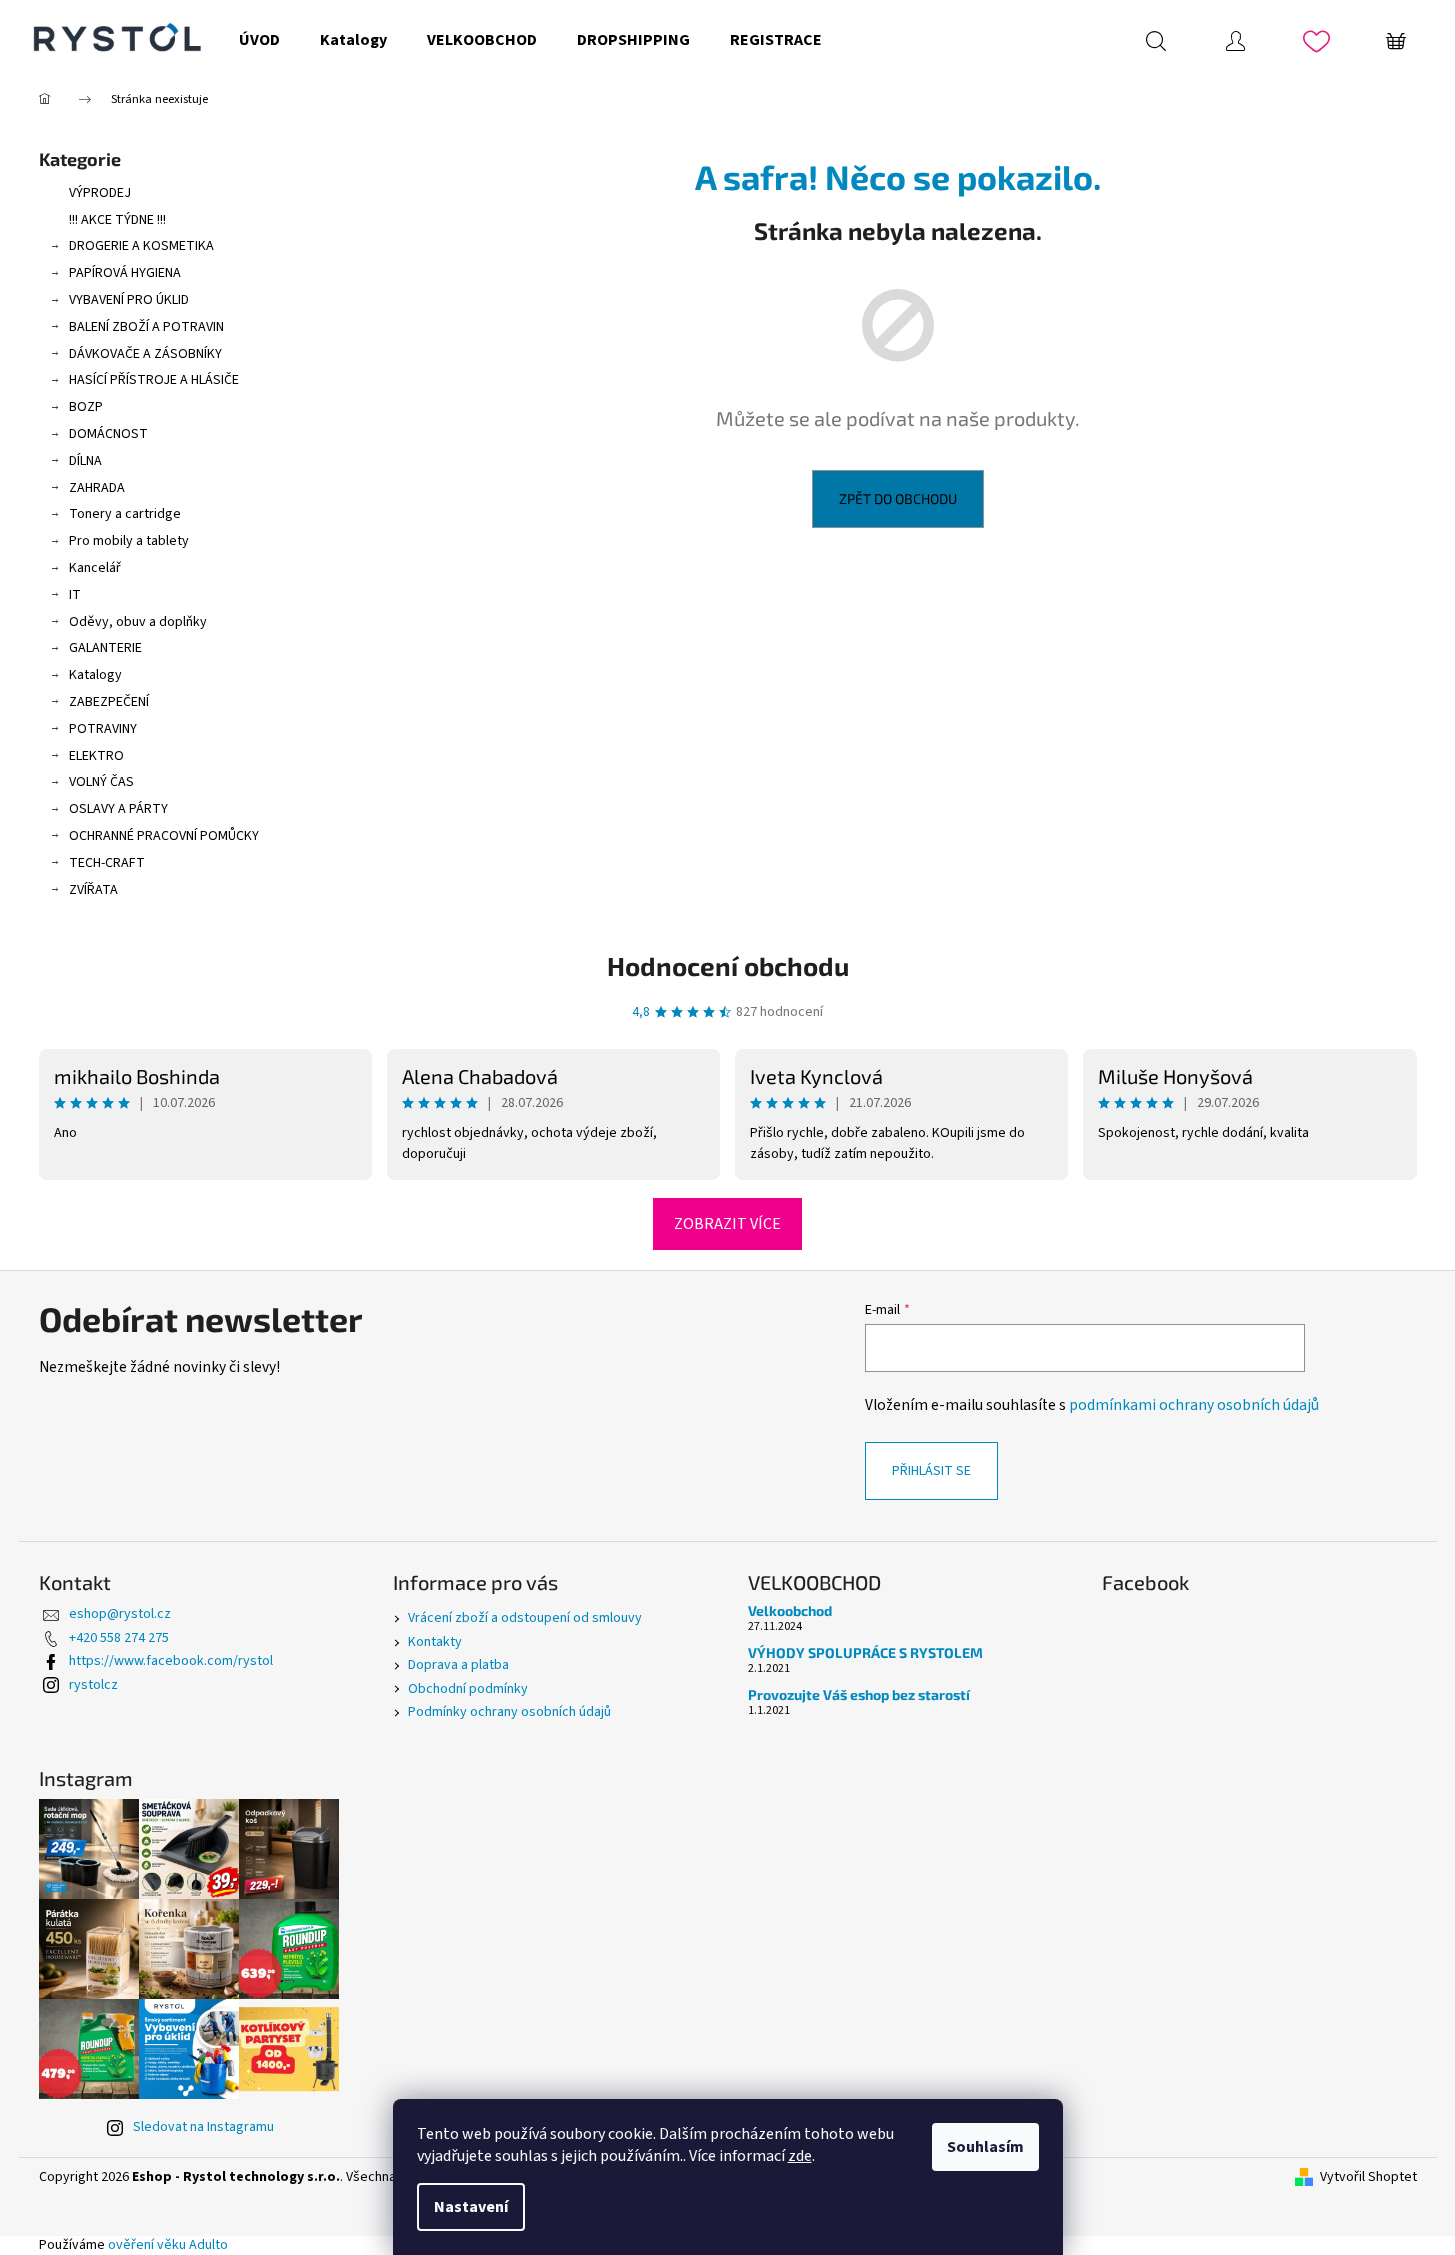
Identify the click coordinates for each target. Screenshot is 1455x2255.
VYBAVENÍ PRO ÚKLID (129, 300)
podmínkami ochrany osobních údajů (1194, 1405)
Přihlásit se (931, 1471)
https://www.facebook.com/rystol (171, 1661)
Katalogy (95, 675)
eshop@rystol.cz (120, 1614)
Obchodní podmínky (468, 1689)
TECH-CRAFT (107, 863)
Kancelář (95, 568)
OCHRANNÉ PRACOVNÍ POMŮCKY (164, 836)
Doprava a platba (458, 1665)
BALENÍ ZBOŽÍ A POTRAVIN (146, 327)
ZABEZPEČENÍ (109, 702)
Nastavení (471, 2207)
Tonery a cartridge (125, 514)
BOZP (86, 407)
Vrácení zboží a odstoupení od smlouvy (525, 1618)
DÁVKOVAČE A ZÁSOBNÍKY (145, 354)
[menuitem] (259, 40)
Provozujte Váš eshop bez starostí (859, 1694)
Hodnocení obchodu (728, 965)
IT (75, 595)
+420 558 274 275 (119, 1638)
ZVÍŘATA (93, 890)
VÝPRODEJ (100, 193)
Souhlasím (985, 2147)
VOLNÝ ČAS (101, 782)
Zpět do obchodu (898, 498)
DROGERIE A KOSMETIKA (141, 246)
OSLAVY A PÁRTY (118, 809)
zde (800, 2156)
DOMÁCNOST (108, 434)
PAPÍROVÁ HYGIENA (125, 273)
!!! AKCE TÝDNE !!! (117, 220)
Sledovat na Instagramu (203, 2127)
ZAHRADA (97, 488)
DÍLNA (85, 461)
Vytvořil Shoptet (1368, 2177)
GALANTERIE (105, 648)
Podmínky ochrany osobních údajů (509, 1712)
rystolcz (93, 1685)
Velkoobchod (790, 1610)
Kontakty (435, 1642)
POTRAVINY (103, 729)
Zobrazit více (727, 1224)
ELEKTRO (96, 756)
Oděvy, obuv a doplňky (138, 622)
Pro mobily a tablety (129, 541)
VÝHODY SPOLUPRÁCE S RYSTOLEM (865, 1652)
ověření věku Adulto (168, 2245)
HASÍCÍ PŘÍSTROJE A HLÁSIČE (154, 380)
